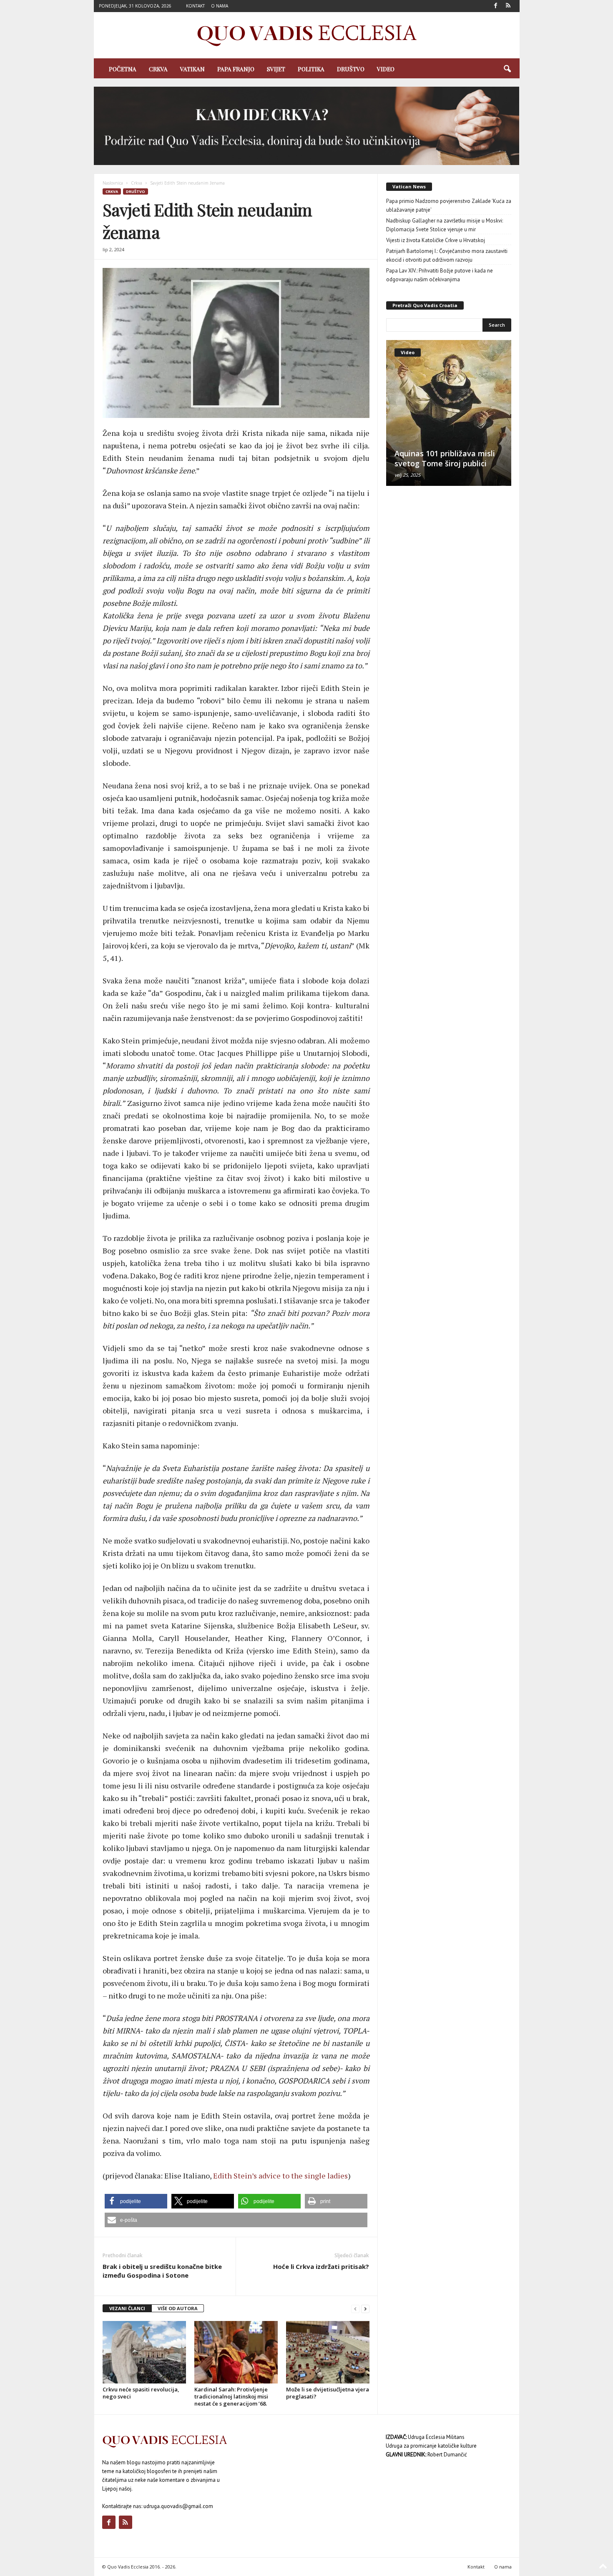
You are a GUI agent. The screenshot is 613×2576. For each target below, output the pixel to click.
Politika (311, 69)
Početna (123, 69)
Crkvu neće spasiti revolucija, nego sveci (141, 2393)
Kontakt (195, 6)
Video (386, 69)
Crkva (158, 69)
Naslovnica (113, 183)
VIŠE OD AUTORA (178, 2308)
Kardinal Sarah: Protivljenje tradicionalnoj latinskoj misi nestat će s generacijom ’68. (231, 2396)
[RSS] (508, 6)
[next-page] (365, 2309)
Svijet (276, 69)
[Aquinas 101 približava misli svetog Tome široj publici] (449, 413)
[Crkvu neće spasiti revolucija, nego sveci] (144, 2352)
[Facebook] (496, 6)
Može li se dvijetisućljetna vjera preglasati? (328, 2393)
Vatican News (409, 186)
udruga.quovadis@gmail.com (178, 2506)
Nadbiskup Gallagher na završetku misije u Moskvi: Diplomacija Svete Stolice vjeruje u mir (445, 225)
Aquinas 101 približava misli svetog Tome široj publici (445, 458)
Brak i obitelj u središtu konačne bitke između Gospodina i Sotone (162, 2271)
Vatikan (192, 69)
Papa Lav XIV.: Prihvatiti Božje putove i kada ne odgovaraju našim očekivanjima (440, 275)
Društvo (351, 69)
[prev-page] (355, 2309)
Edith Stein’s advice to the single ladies (280, 2176)
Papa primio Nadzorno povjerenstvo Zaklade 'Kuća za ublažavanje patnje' (449, 205)
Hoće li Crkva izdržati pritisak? (321, 2266)
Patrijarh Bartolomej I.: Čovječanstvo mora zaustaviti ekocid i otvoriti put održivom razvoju (447, 255)
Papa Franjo (236, 69)
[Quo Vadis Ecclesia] (307, 35)
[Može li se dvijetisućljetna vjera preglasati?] (328, 2352)
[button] (507, 69)
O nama (220, 6)
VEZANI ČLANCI (127, 2308)
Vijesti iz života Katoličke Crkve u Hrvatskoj (436, 240)
